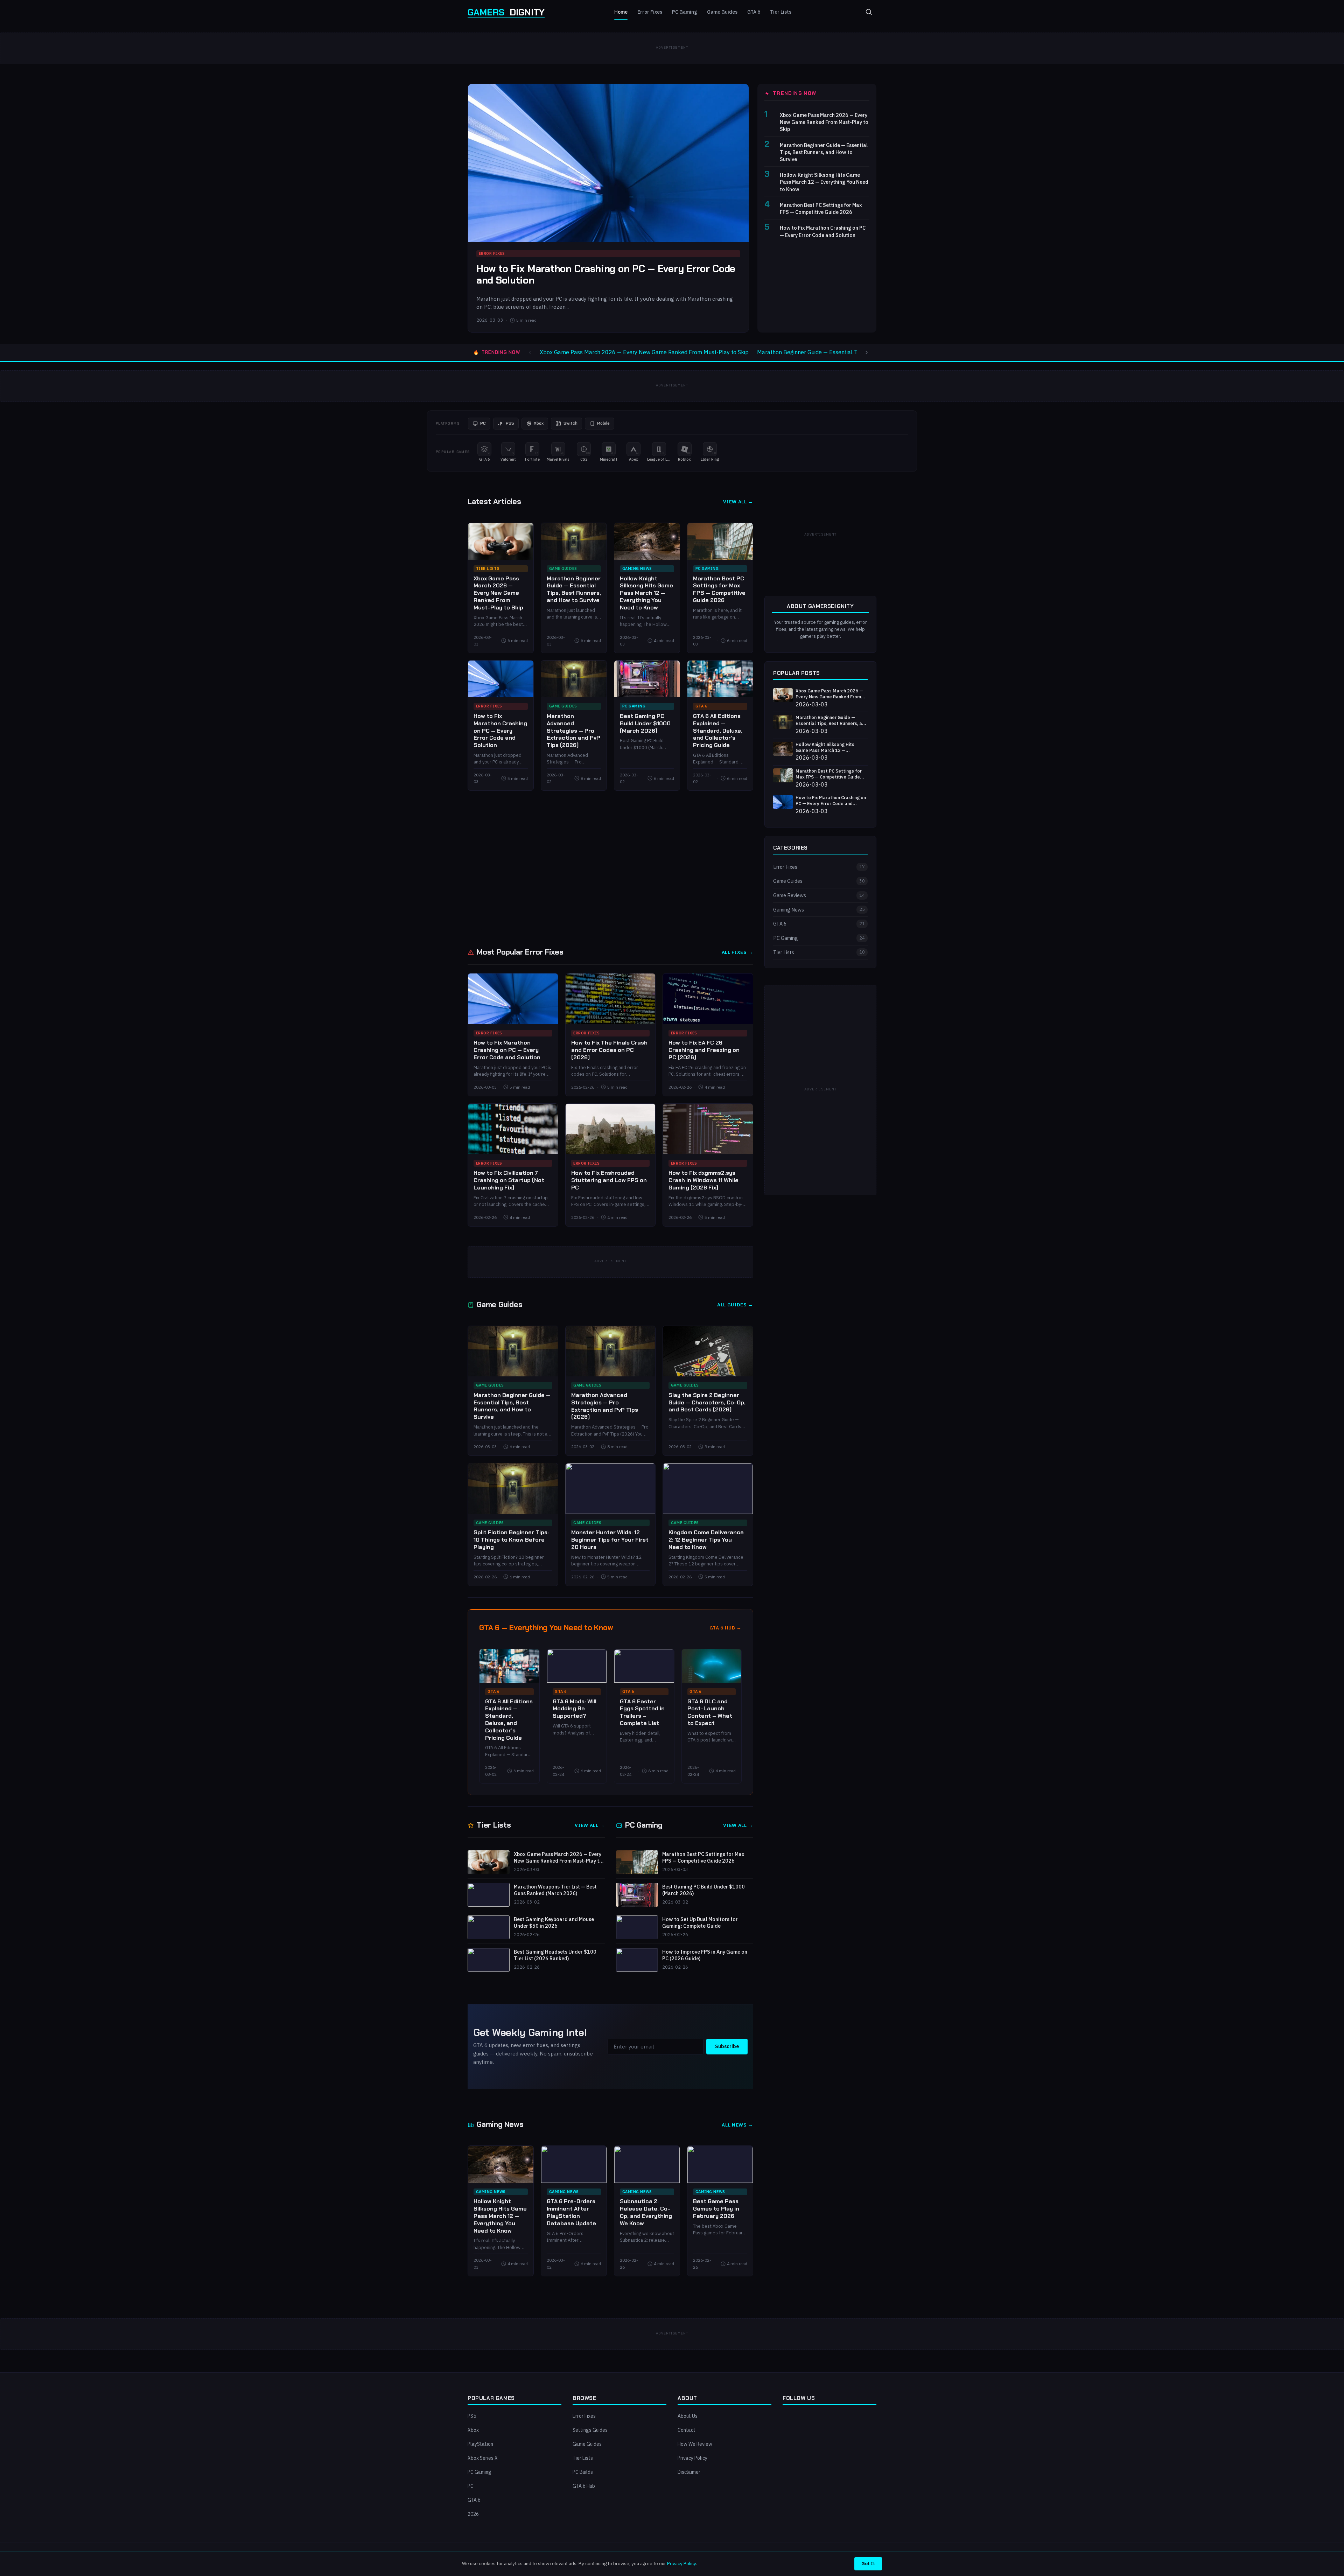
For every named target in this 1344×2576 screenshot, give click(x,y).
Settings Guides (590, 2430)
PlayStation (480, 2444)
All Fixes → (737, 952)
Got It (868, 2563)
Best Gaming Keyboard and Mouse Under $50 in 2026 (554, 1923)
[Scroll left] (530, 352)
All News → (737, 2125)
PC (471, 2486)
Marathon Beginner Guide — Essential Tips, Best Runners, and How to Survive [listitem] (855, 352)
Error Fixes (650, 12)
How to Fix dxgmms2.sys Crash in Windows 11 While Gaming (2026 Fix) (703, 1180)
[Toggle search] (869, 12)
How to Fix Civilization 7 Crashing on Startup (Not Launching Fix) (509, 1180)
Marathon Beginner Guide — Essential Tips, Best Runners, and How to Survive (824, 152)
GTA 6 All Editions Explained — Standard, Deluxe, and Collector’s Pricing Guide (718, 731)
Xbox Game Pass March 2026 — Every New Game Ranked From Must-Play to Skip (824, 122)
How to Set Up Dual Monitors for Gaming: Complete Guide (700, 1923)
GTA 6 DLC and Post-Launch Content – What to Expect (710, 1712)
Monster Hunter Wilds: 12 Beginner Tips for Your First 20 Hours (610, 1540)
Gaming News (637, 568)
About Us (688, 2416)
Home (621, 12)
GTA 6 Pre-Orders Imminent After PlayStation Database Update (571, 2212)
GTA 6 (754, 12)
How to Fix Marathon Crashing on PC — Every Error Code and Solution (606, 275)
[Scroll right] (867, 352)
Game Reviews (819, 895)
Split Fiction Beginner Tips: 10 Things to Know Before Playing (511, 1540)
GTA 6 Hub (584, 2486)
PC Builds (583, 2472)
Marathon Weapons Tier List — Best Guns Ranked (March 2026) (555, 1890)
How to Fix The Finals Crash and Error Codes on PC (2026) (609, 1050)
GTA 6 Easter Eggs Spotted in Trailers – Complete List (642, 1712)
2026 (473, 2514)
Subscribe (727, 2046)
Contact (687, 2430)
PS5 (472, 2416)
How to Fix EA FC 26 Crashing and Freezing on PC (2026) (704, 1050)
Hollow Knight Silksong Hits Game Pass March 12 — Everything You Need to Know (824, 182)
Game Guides (722, 12)
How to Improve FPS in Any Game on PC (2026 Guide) (705, 1955)
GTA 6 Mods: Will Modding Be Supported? (575, 1709)
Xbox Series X (483, 2458)
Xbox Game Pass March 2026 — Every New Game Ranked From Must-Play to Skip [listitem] (644, 352)
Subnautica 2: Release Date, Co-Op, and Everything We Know (646, 2212)
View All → (738, 502)
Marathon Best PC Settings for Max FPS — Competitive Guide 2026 (821, 208)
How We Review (695, 2444)
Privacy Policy (692, 2458)
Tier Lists (781, 12)
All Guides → (735, 1305)
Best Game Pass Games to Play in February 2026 (716, 2209)
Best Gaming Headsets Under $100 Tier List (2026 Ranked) (555, 1955)
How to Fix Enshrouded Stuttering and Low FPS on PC (609, 1180)
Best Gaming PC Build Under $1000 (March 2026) (645, 723)
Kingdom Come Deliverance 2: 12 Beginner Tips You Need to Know (706, 1540)
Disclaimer (689, 2472)
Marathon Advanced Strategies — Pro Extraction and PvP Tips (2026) (573, 731)
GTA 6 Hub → (726, 1628)
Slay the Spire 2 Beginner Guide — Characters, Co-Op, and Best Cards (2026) (707, 1402)
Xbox (473, 2430)
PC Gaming (685, 12)
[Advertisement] (672, 868)
